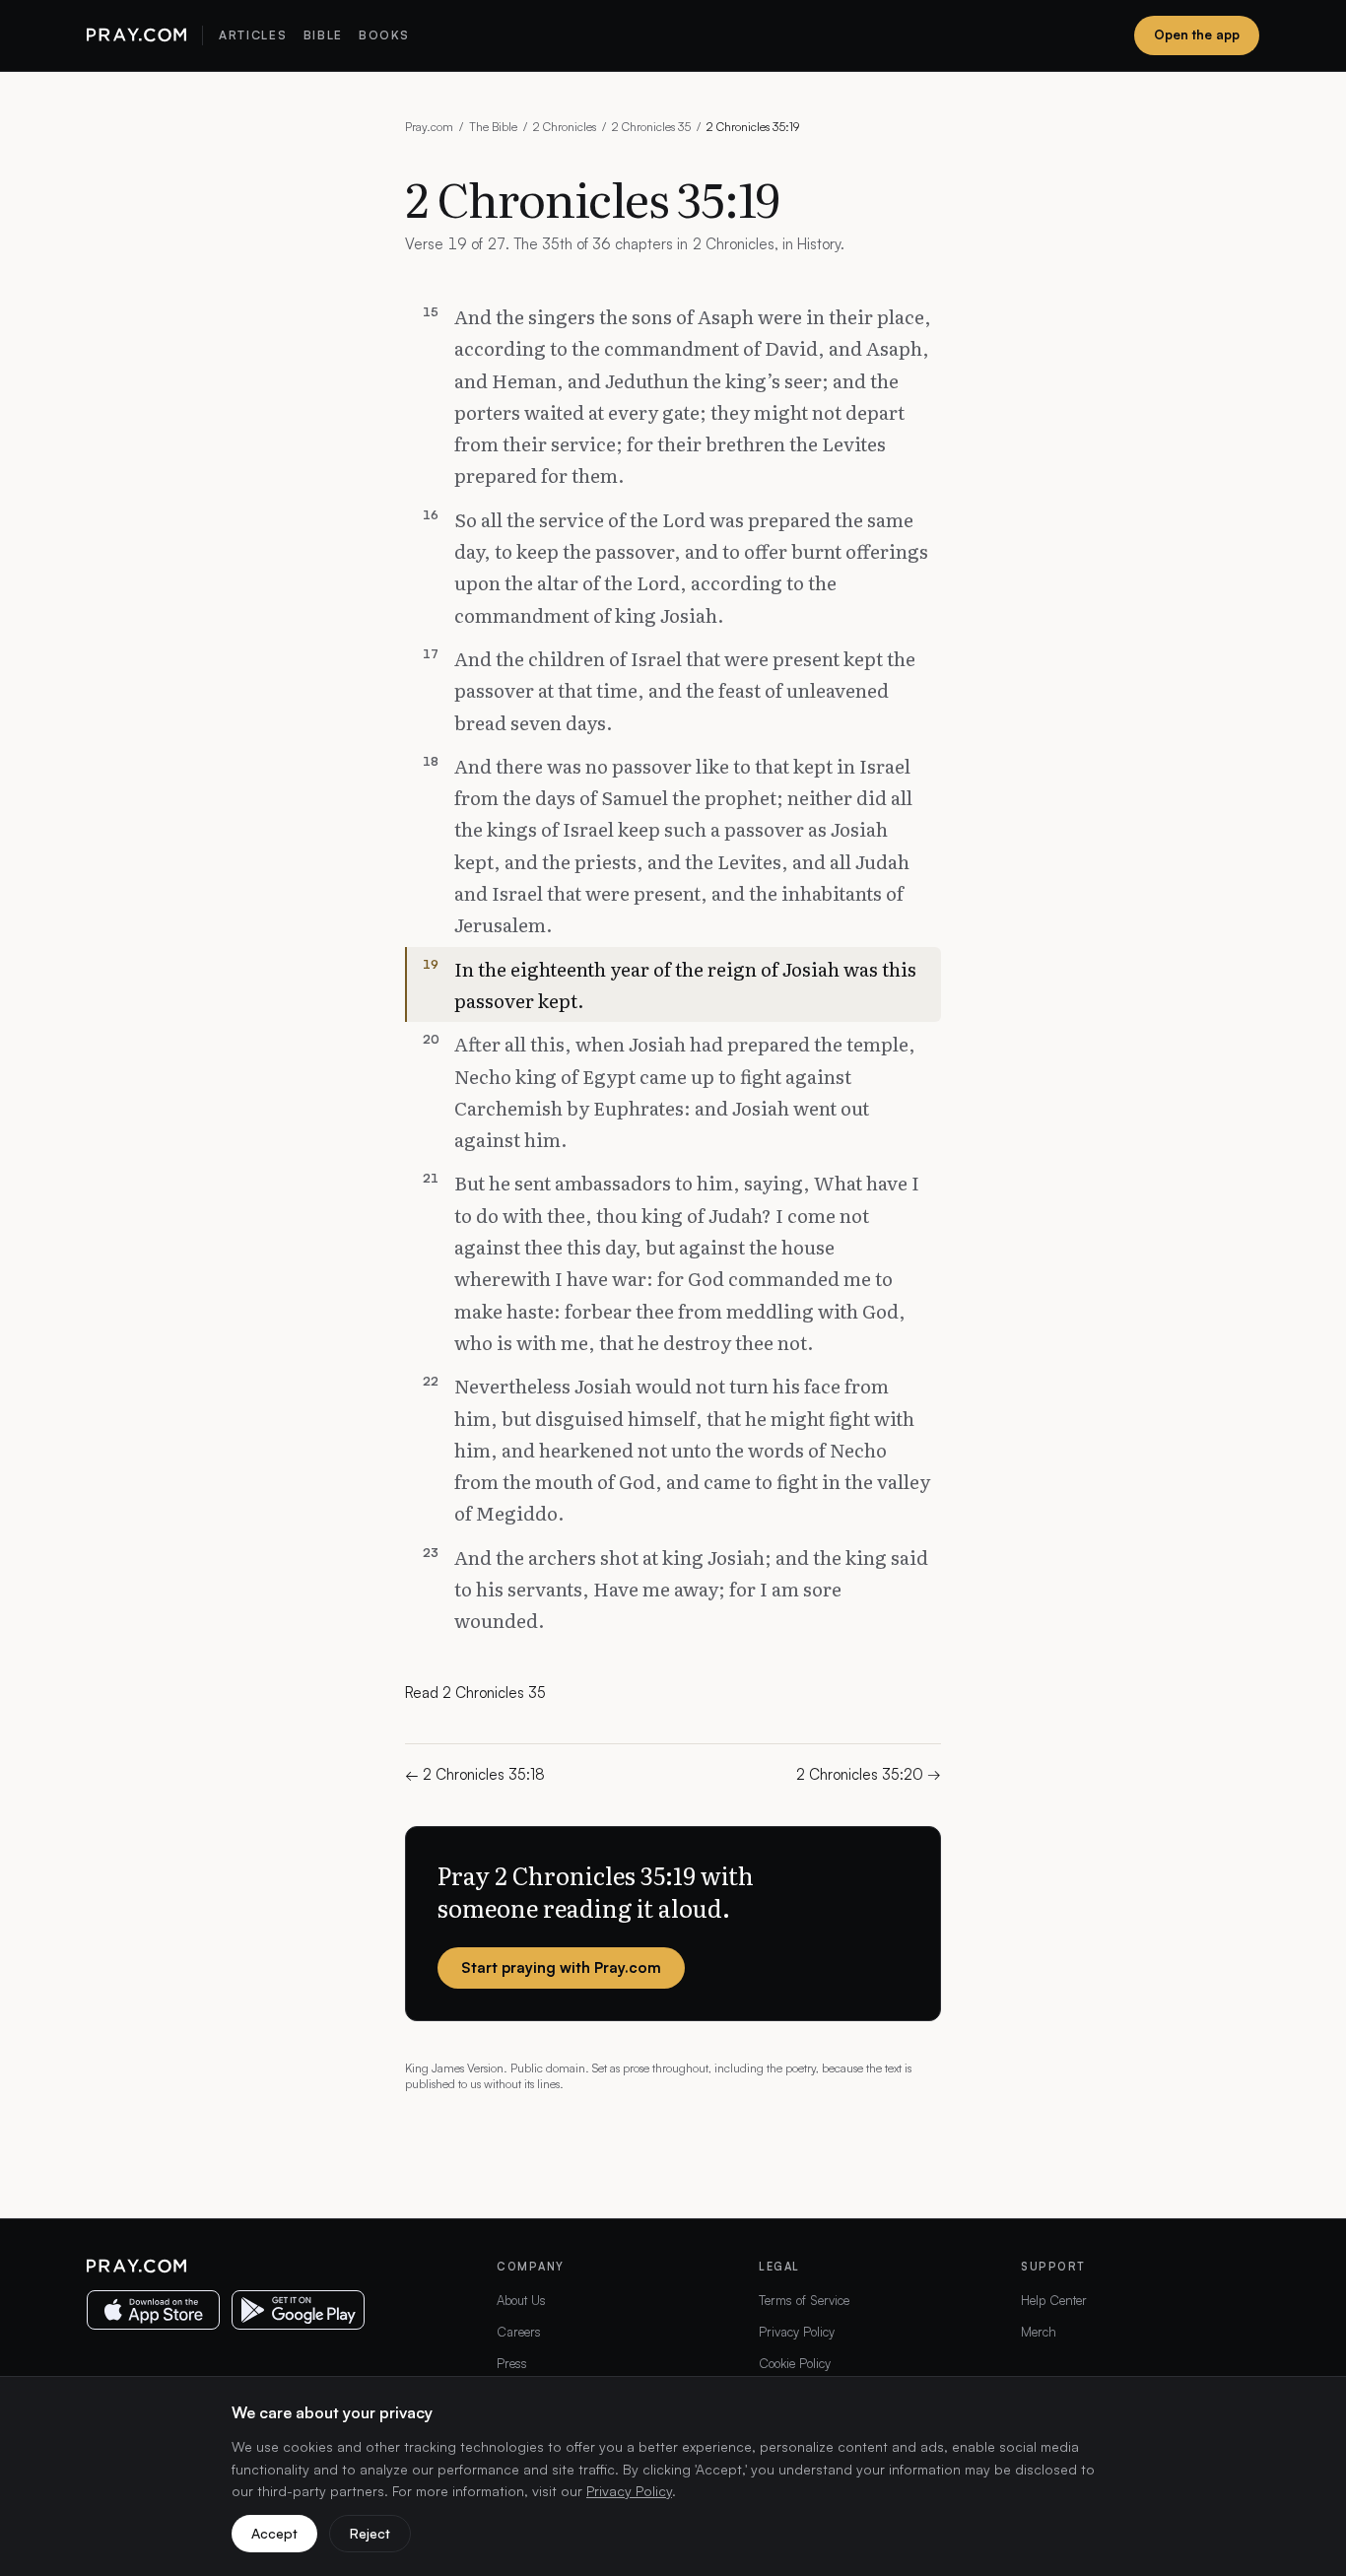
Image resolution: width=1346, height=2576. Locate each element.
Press (512, 2363)
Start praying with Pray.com (561, 1967)
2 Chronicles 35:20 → (869, 1774)
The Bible (493, 127)
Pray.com (429, 127)
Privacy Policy (797, 2332)
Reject (370, 2533)
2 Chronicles (565, 127)
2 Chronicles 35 (651, 127)
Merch (1039, 2332)
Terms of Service (804, 2300)
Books (384, 35)
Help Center (1054, 2300)
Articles (253, 35)
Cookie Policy (795, 2363)
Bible (323, 35)
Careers (519, 2332)
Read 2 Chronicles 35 (475, 1693)
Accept (274, 2533)
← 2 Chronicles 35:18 (475, 1774)
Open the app (1197, 34)
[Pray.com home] (136, 35)
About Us (521, 2300)
